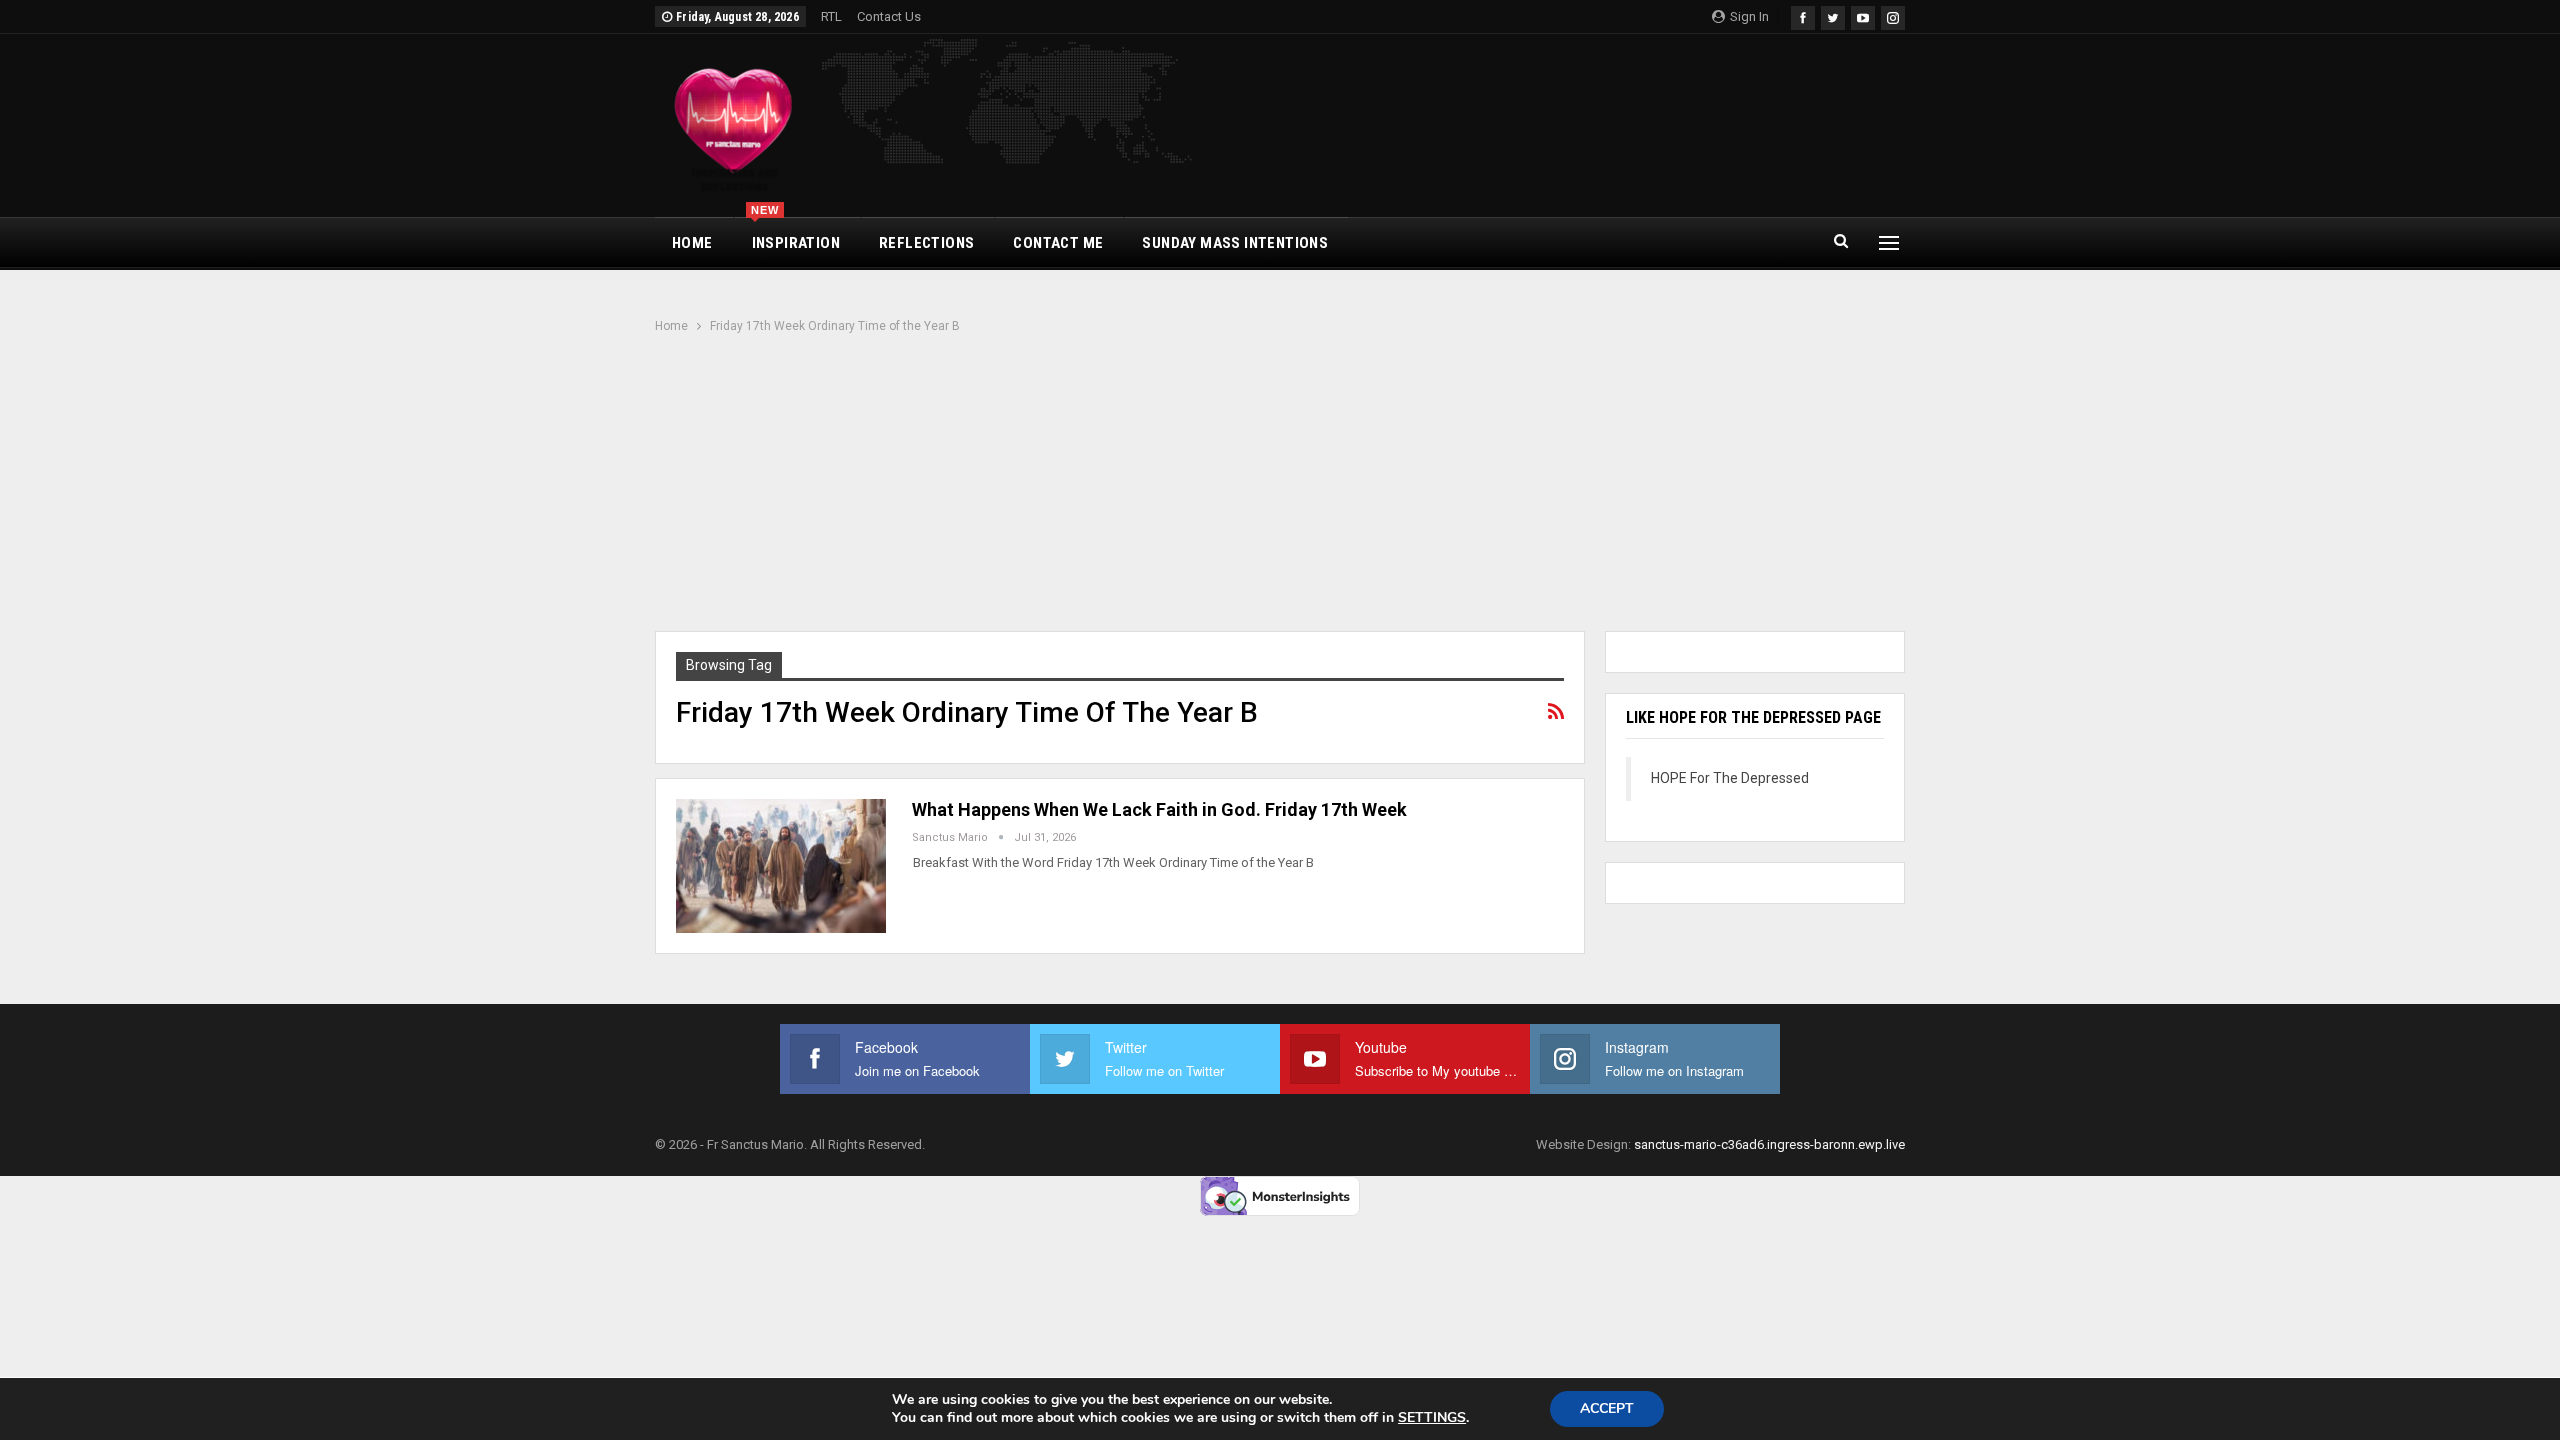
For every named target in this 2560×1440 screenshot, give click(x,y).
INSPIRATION (795, 235)
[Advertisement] (1280, 485)
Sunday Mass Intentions (1235, 243)
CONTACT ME (1058, 243)
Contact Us (889, 16)
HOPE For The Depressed (1730, 778)
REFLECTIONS (926, 243)
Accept (1607, 1408)
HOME (692, 243)
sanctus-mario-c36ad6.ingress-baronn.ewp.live (1769, 1144)
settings (1432, 1418)
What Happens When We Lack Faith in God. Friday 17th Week (1159, 809)
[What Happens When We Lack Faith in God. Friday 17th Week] (781, 866)
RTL (831, 16)
